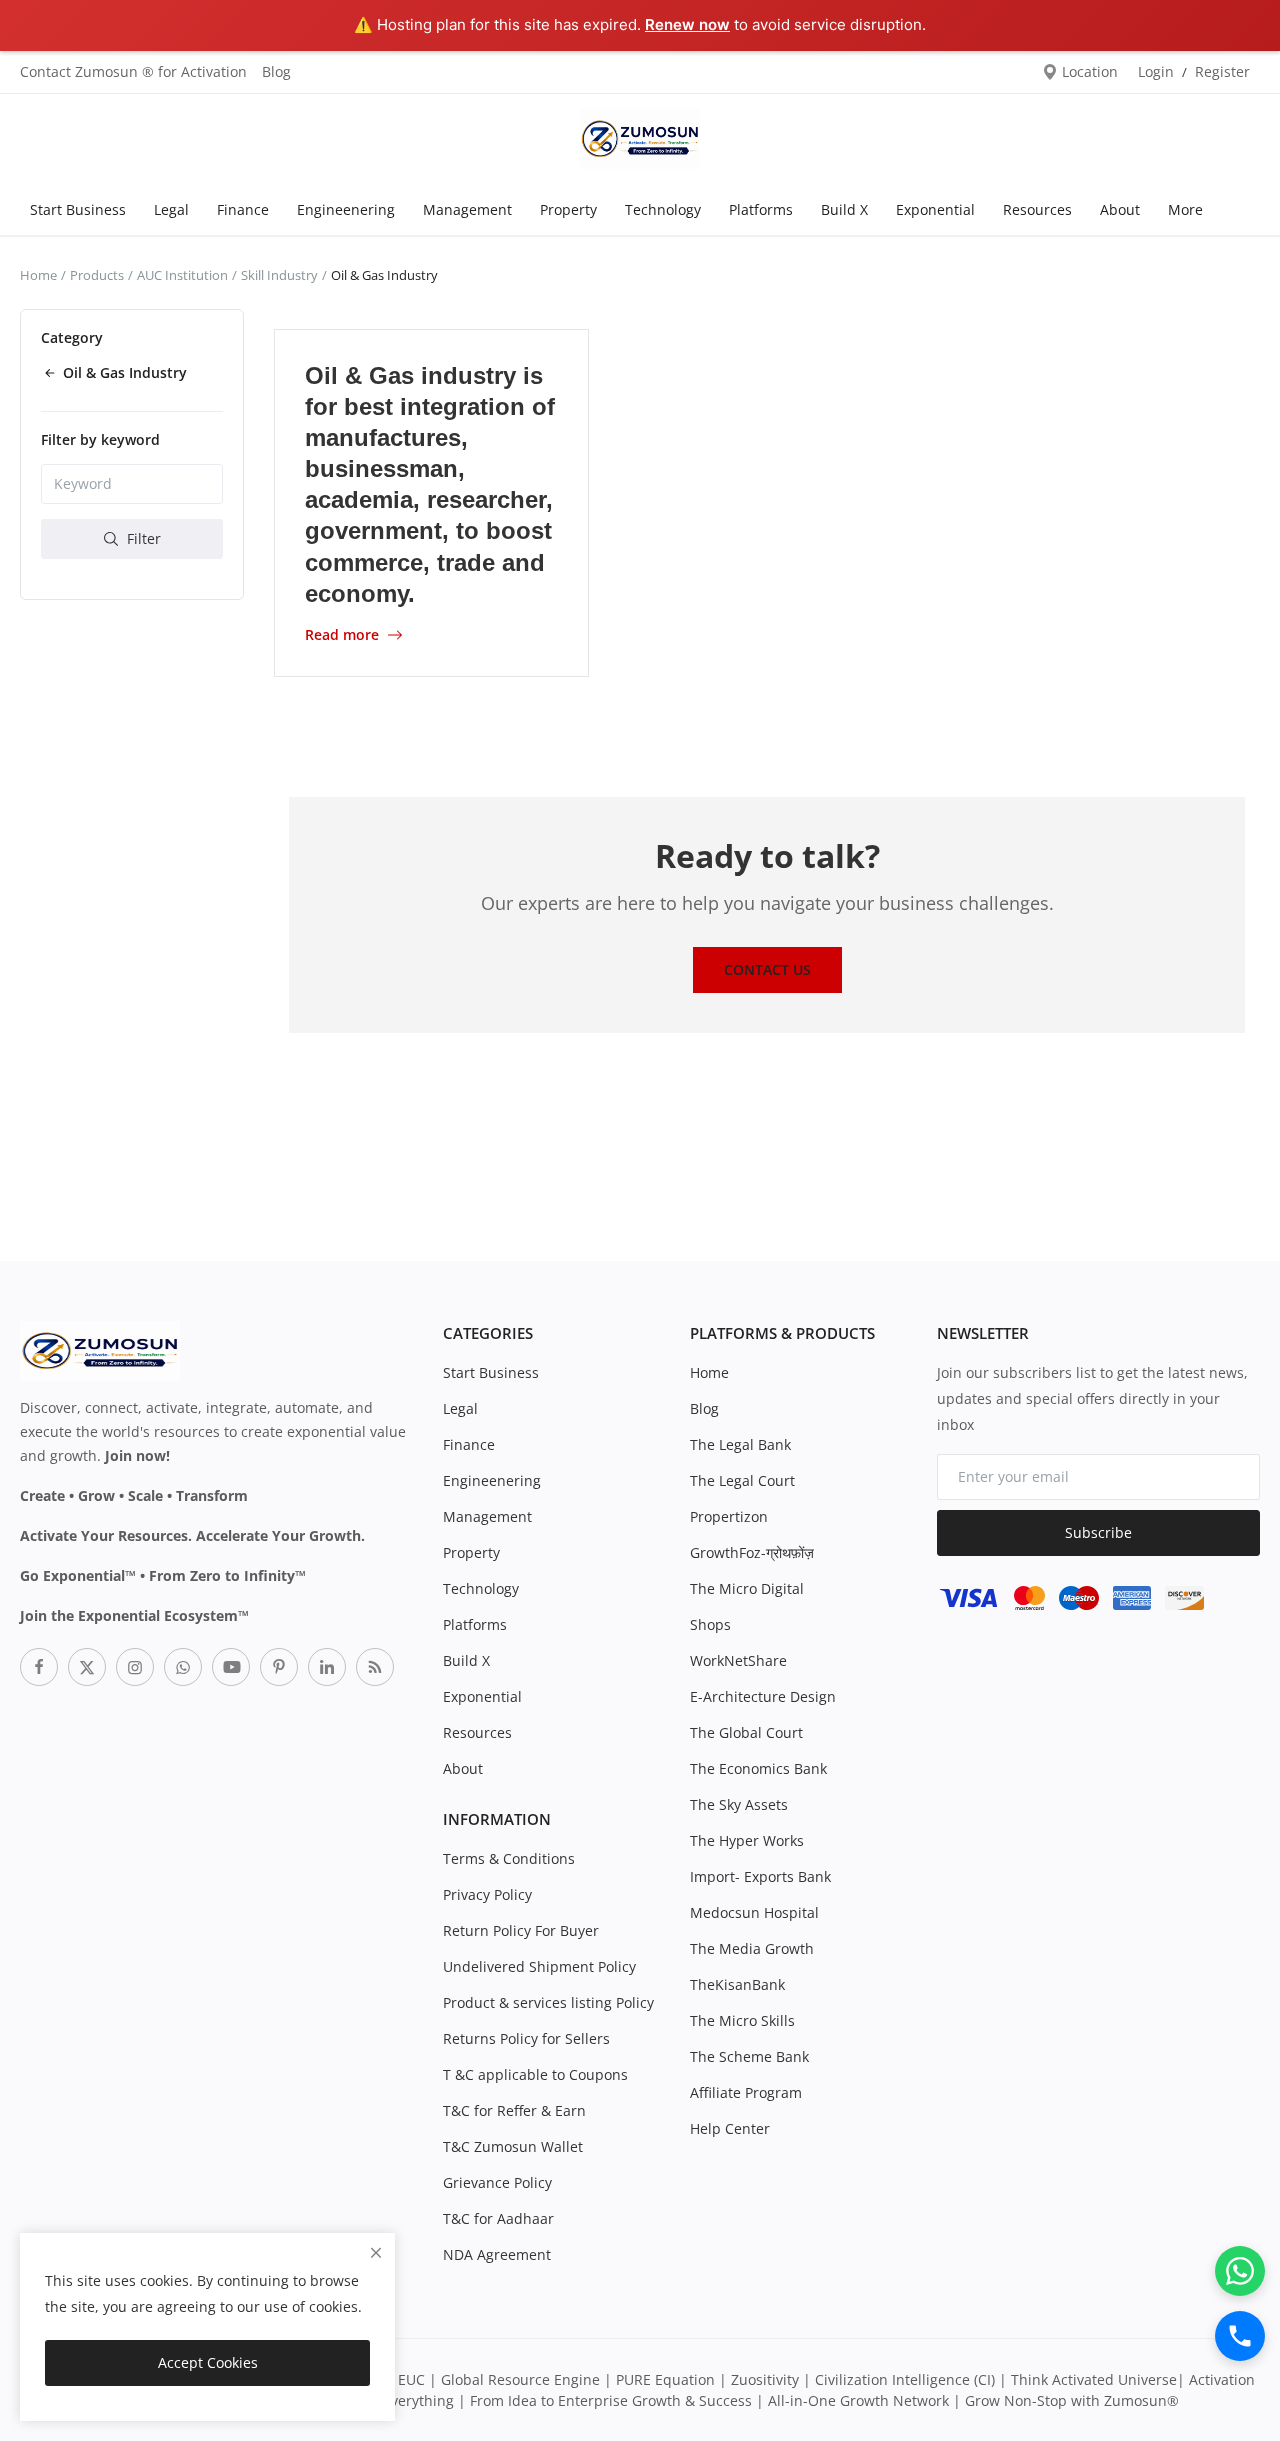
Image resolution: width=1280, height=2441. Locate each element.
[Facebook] (39, 1667)
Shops (710, 1624)
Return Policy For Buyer (521, 1930)
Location (1088, 71)
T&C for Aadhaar (498, 2218)
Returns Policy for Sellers (526, 2038)
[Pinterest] (279, 1667)
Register (1222, 71)
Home (38, 275)
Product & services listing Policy (548, 2002)
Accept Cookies (208, 2362)
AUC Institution (182, 275)
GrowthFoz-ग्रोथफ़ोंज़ (752, 1552)
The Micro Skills (742, 2020)
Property (568, 209)
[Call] (1240, 2336)
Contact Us (767, 969)
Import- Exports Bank (760, 1876)
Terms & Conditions (509, 1858)
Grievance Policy (497, 2182)
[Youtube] (231, 1667)
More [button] (1185, 209)
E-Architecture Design (763, 1696)
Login (1156, 71)
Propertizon (729, 1516)
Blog (276, 71)
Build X (844, 209)
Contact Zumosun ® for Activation (133, 71)
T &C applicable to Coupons (535, 2074)
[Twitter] (87, 1667)
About (1120, 209)
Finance (243, 209)
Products (97, 275)
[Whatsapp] (183, 1667)
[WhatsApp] (1240, 2271)
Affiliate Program (746, 2092)
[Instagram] (135, 1667)
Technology (663, 209)
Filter (142, 537)
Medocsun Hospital (754, 1912)
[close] (376, 2252)
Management (467, 209)
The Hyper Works (747, 1840)
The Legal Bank (740, 1444)
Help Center (730, 2128)
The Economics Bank (758, 1768)
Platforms (761, 209)
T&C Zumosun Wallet (513, 2146)
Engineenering (346, 209)
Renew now (687, 24)
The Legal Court (742, 1480)
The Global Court (746, 1732)
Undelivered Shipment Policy (539, 1966)
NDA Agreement (497, 2254)
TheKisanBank (737, 1984)
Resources (1037, 209)
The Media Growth (752, 1948)
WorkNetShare (738, 1660)
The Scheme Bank (749, 2056)
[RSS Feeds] (375, 1667)
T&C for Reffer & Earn (514, 2110)
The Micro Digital (747, 1588)
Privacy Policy (487, 1894)
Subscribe (1098, 1532)
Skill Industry (279, 275)
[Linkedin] (327, 1667)
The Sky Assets (739, 1804)
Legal (171, 209)
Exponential (935, 209)
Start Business (78, 209)
